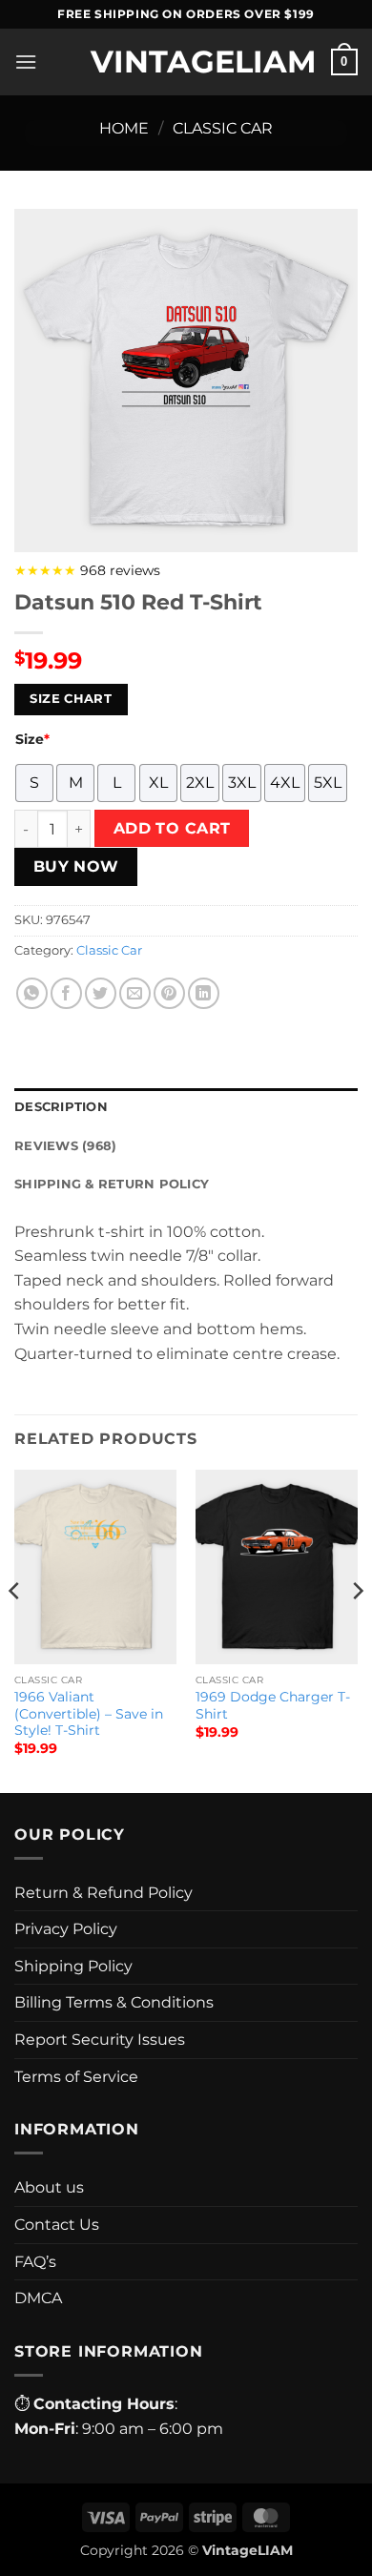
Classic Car (223, 128)
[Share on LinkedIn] (204, 993)
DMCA (38, 2298)
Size (32, 739)
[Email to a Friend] (135, 993)
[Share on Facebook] (66, 993)
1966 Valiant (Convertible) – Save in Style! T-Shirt (89, 1713)
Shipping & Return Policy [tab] (112, 1184)
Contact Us (57, 2225)
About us (49, 2187)
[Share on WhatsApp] (32, 993)
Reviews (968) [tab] (65, 1146)
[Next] (357, 1629)
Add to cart (172, 828)
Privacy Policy (66, 1929)
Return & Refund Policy (103, 1893)
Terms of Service (76, 2077)
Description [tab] (61, 1107)
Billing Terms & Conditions (114, 2002)
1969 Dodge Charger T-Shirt (273, 1705)
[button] (26, 62)
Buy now (76, 866)
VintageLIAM (186, 62)
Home (124, 128)
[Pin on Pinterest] (169, 993)
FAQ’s (35, 2262)
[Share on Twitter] (101, 993)
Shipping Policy (73, 1966)
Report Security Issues (100, 2040)
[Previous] (15, 1629)
